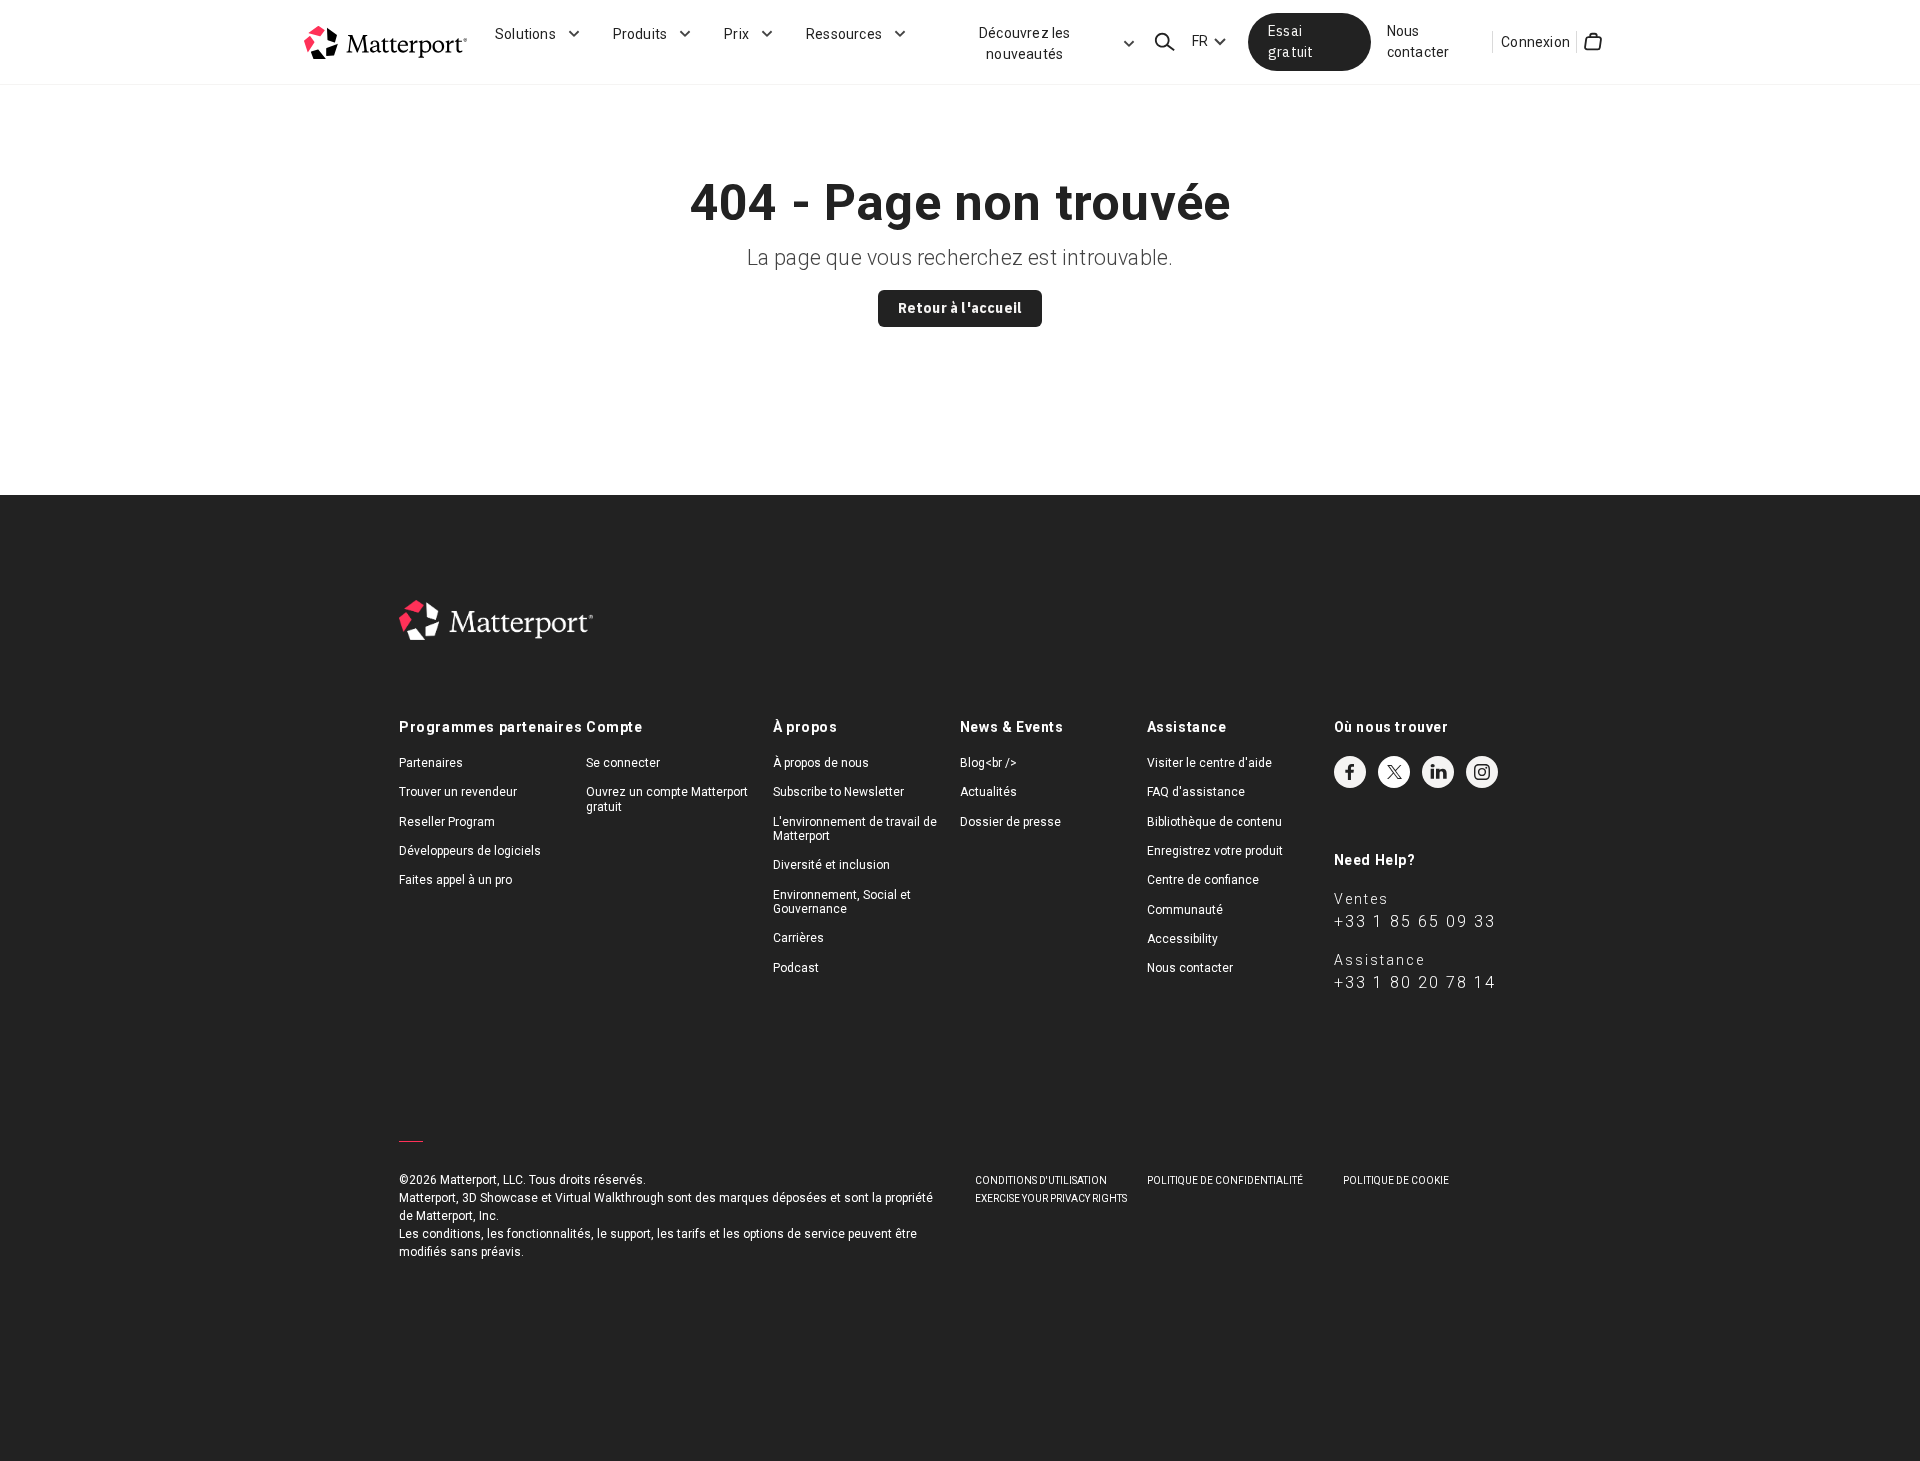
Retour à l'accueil (960, 308)
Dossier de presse (1010, 822)
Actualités (988, 792)
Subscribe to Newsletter (838, 792)
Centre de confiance (1203, 880)
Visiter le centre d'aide (1209, 763)
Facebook (1350, 772)
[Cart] (1593, 42)
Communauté (1185, 910)
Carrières (798, 938)
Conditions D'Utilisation (1041, 1180)
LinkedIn (1438, 772)
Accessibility (1182, 939)
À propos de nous (821, 763)
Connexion (1535, 42)
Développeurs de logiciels (470, 851)
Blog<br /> (988, 763)
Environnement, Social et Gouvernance (842, 902)
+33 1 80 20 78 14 (1415, 982)
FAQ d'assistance (1196, 792)
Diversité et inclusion (831, 865)
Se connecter (623, 763)
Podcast (796, 968)
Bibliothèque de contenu (1214, 822)
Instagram (1482, 772)
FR (1200, 41)
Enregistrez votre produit (1215, 851)
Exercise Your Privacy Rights (1051, 1198)
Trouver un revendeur (458, 792)
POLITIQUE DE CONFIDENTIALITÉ (1225, 1180)
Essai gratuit (1290, 41)
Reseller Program (447, 822)
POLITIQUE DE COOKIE (1396, 1180)
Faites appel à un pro (455, 880)
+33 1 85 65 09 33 (1415, 921)
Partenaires (431, 763)
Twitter (1394, 772)
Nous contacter (1418, 41)
